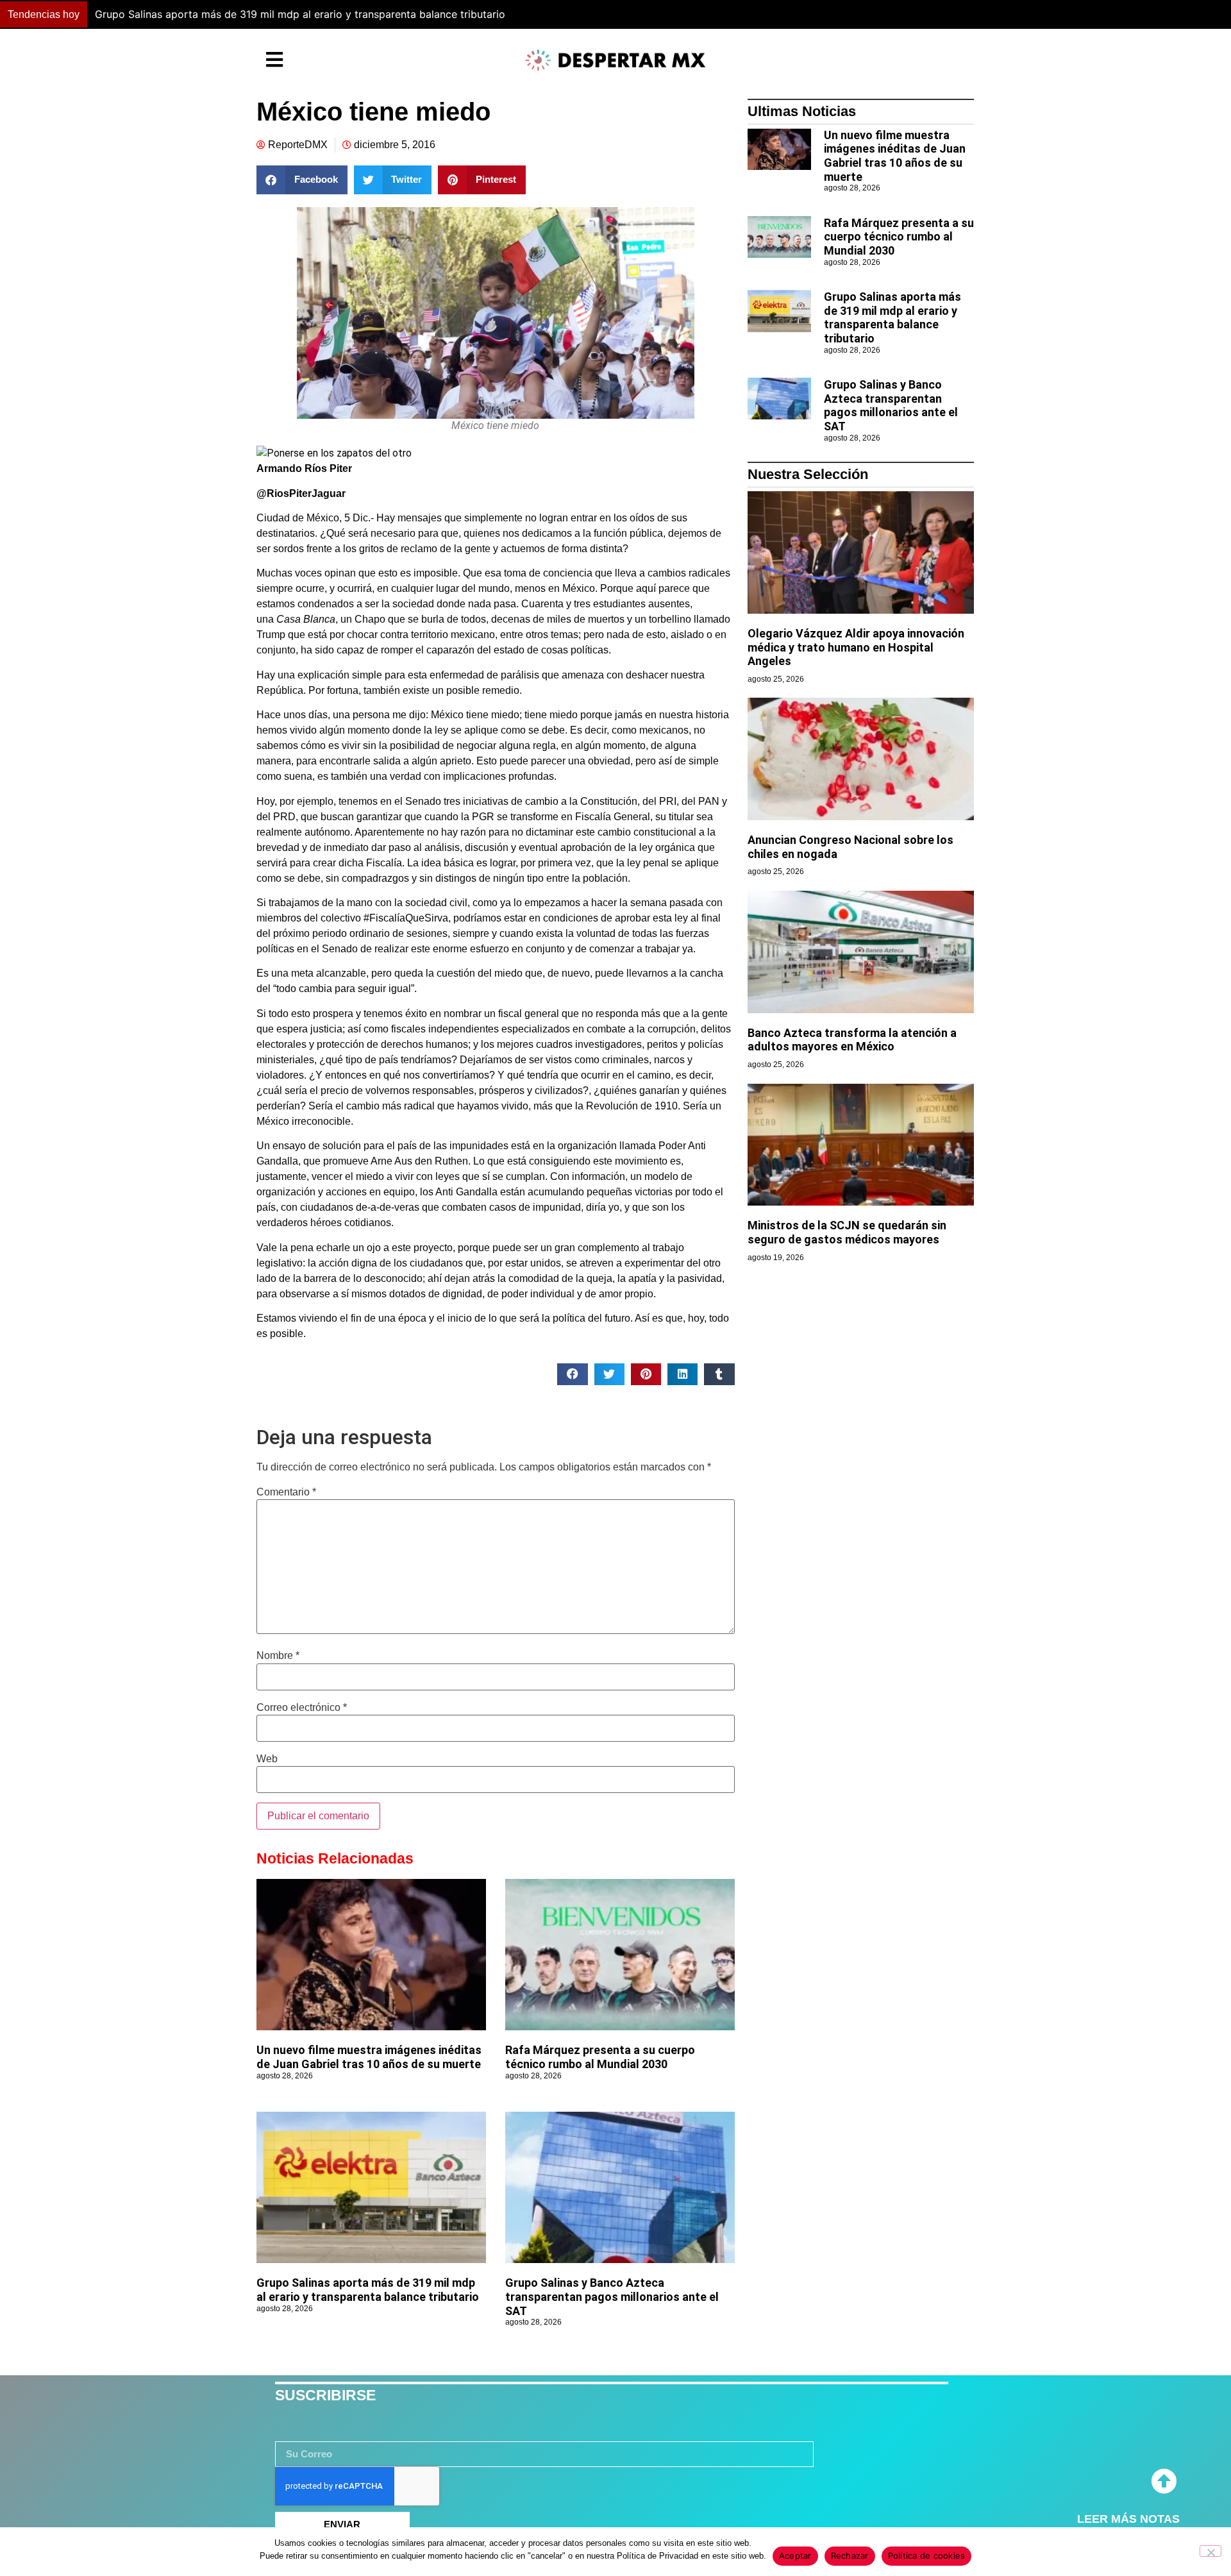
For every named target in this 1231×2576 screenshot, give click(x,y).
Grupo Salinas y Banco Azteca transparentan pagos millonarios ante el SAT (277, 14)
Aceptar (795, 2555)
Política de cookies (927, 2555)
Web (267, 1759)
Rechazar (850, 2555)
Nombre (278, 1656)
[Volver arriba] (1164, 2482)
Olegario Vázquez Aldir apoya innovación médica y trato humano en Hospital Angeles (856, 647)
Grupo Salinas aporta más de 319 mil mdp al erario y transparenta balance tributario (368, 2290)
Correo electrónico (302, 1708)
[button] (907, 15)
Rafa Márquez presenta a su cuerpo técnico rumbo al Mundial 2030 (600, 2057)
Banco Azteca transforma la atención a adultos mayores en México (852, 1040)
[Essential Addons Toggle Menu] (274, 60)
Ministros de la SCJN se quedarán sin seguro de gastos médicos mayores (847, 1232)
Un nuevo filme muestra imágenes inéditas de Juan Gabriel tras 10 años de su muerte (369, 2057)
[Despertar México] (615, 60)
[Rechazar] (1210, 2551)
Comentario (286, 1492)
